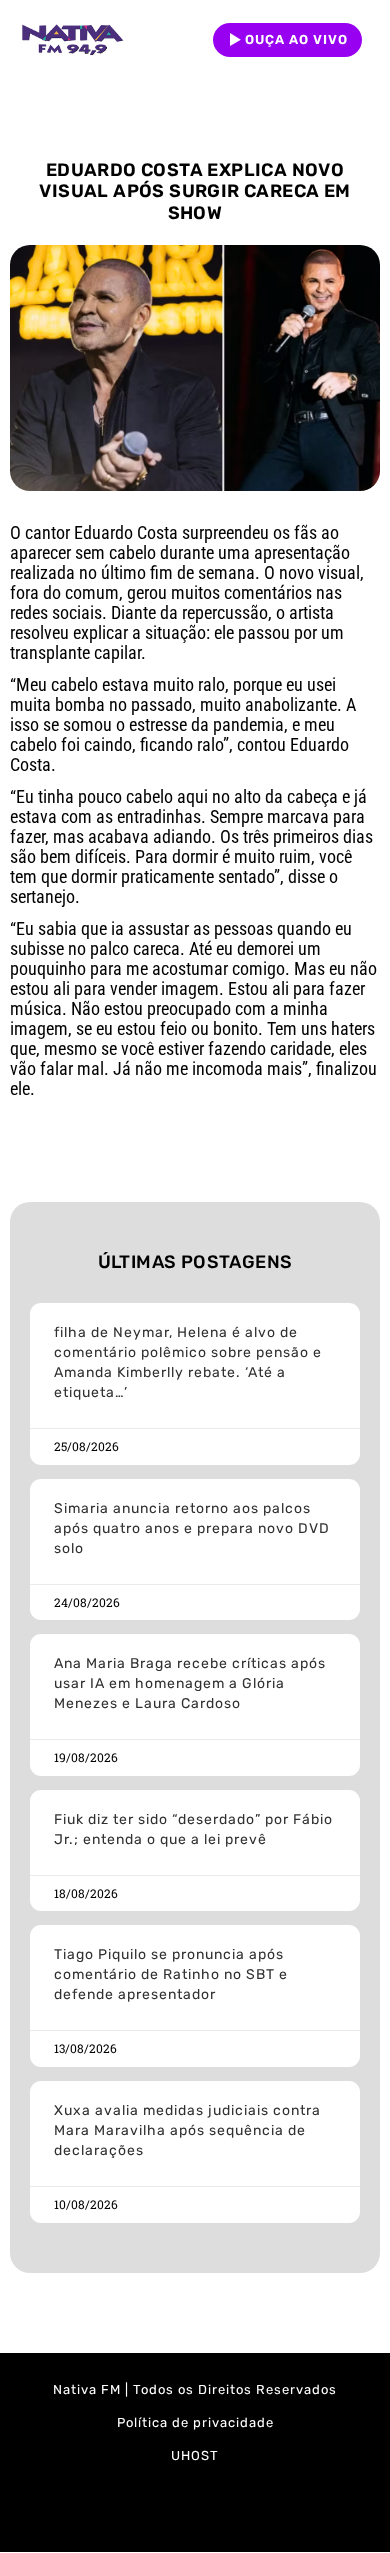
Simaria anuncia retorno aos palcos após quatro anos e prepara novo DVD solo (192, 1528)
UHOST (195, 2455)
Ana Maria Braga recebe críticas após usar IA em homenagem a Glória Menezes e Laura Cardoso (190, 1683)
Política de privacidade (195, 2422)
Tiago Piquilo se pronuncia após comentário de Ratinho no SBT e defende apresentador (171, 1974)
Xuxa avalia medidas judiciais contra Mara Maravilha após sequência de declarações (187, 2130)
